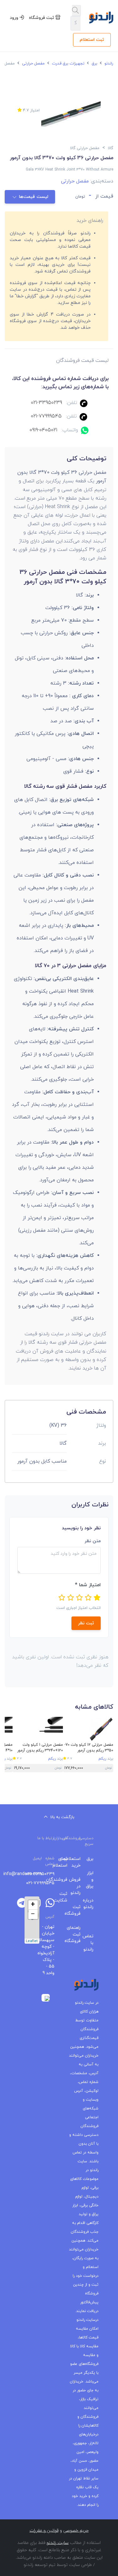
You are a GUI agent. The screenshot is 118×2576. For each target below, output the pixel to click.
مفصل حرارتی (33, 64)
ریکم (102, 1759)
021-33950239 (46, 403)
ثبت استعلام (92, 40)
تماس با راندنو (92, 1943)
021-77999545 (46, 416)
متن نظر (93, 1541)
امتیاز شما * (88, 1585)
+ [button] (33, 1905)
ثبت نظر (86, 1623)
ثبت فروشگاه (42, 18)
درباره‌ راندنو (92, 1904)
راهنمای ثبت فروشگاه (79, 1934)
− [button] (33, 1914)
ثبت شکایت (66, 1897)
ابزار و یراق (92, 1880)
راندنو (108, 64)
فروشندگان (66, 1880)
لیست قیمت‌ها (34, 197)
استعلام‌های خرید (79, 1862)
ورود (15, 18)
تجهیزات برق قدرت (67, 64)
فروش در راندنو (79, 1886)
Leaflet (32, 1941)
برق (94, 64)
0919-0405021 (43, 430)
